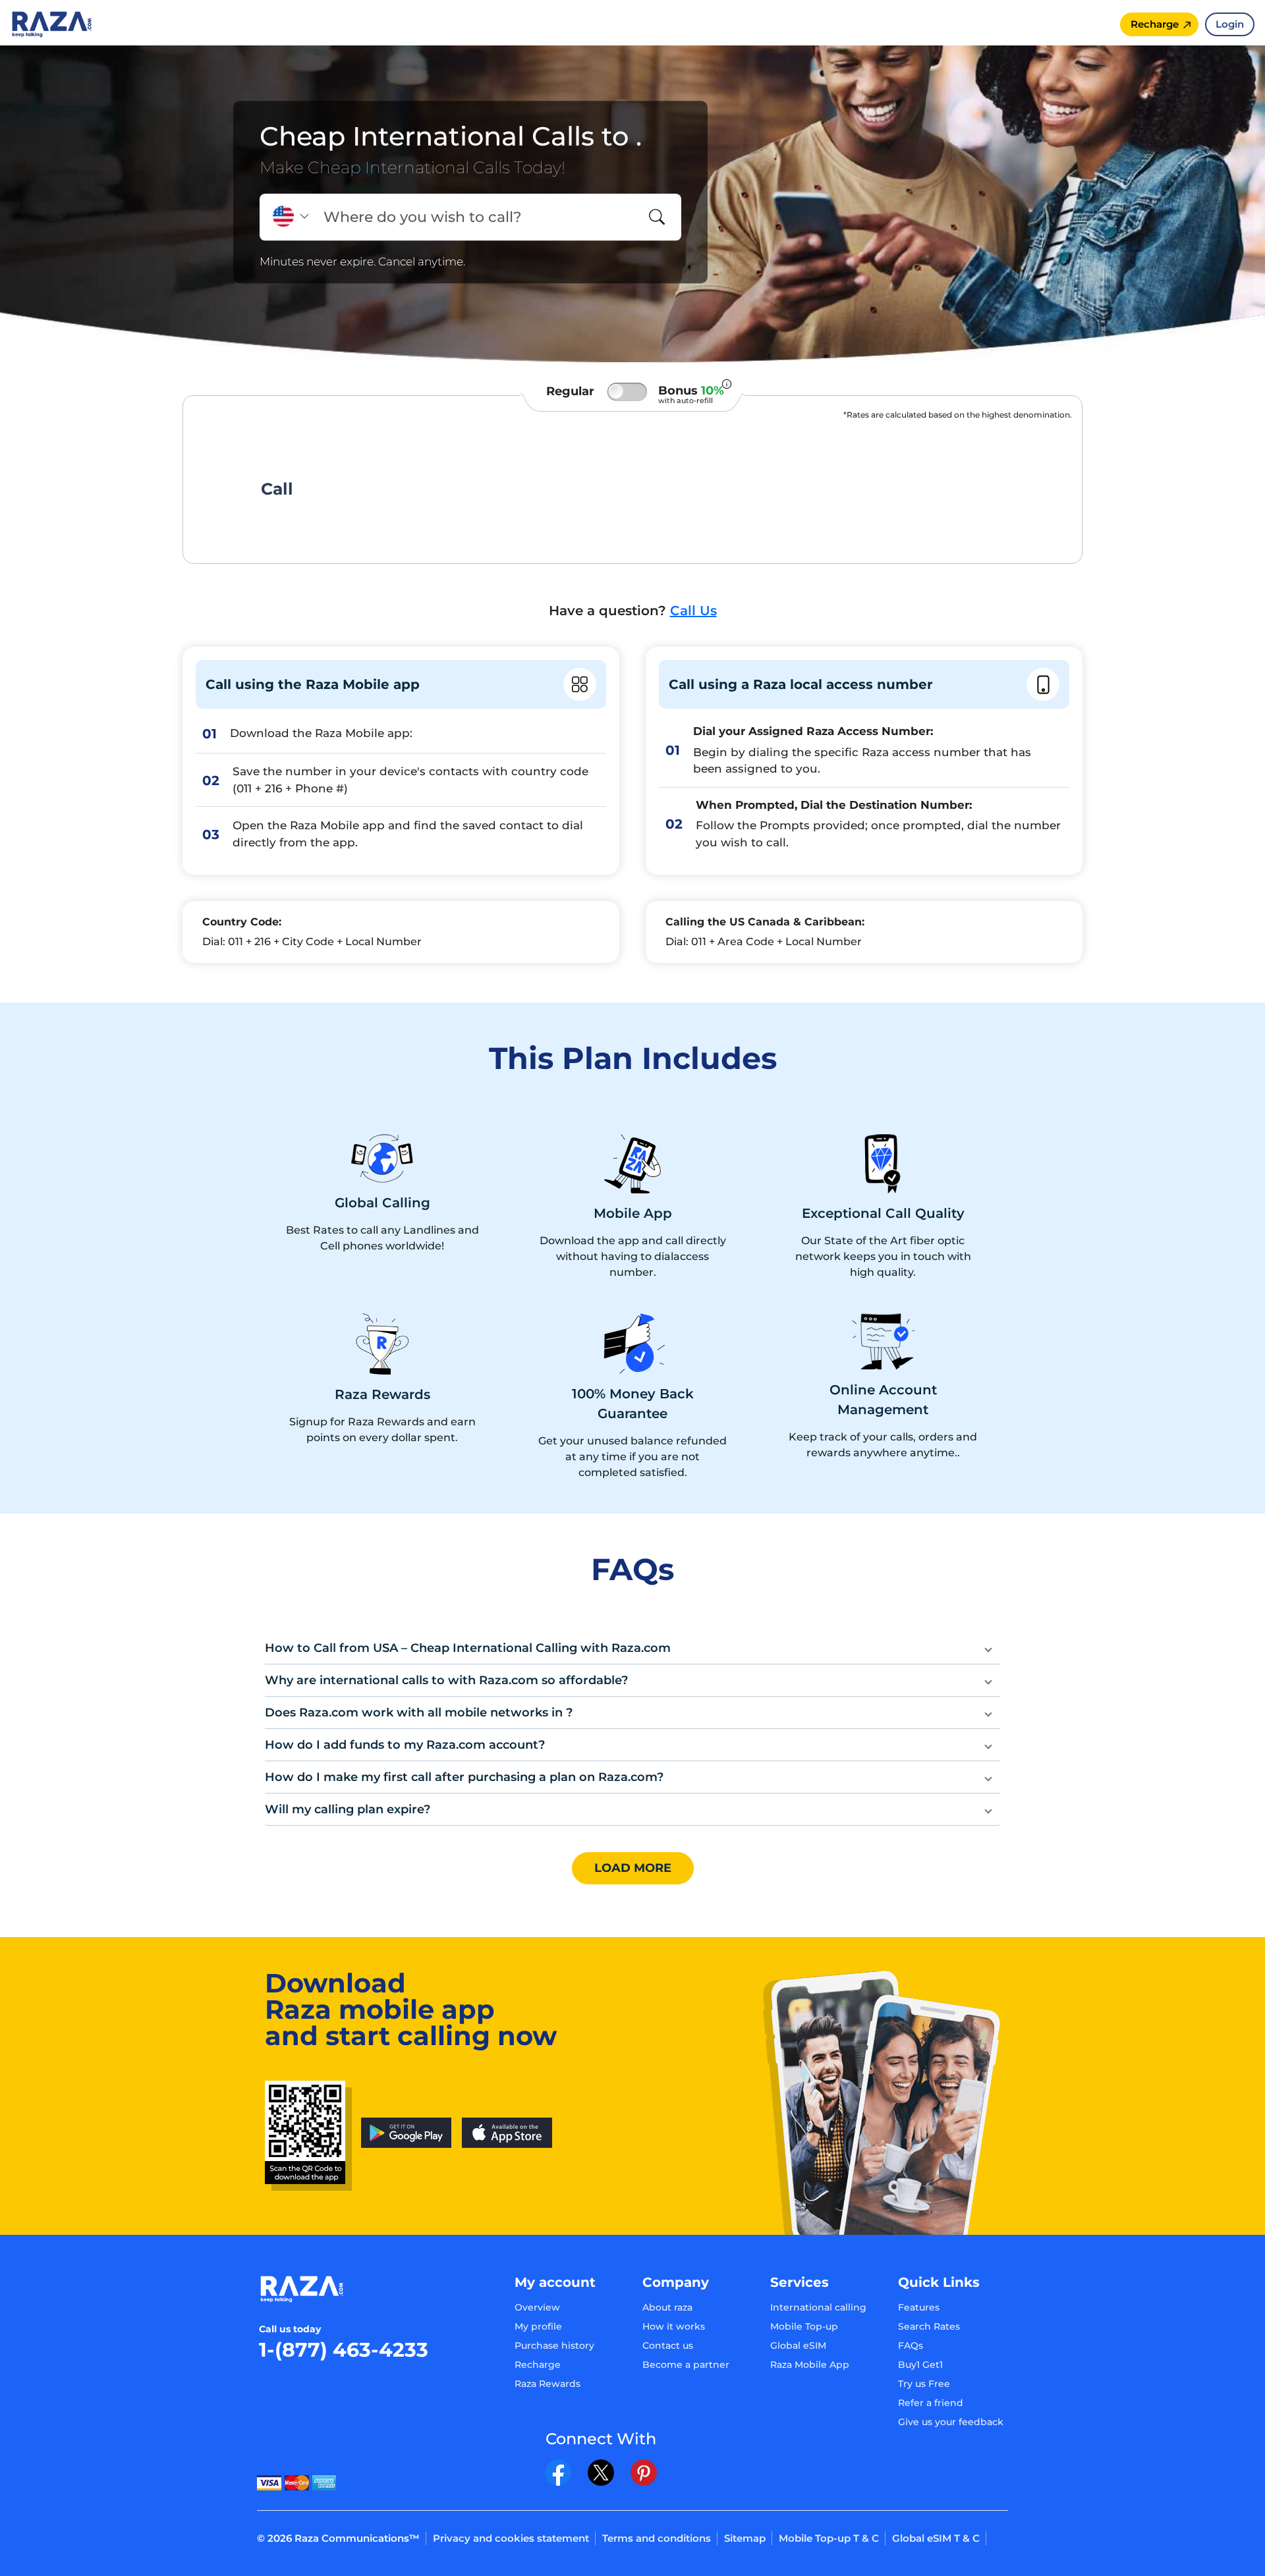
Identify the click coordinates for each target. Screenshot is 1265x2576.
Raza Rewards (548, 2384)
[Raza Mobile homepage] (52, 23)
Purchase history (554, 2345)
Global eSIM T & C (936, 2538)
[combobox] (476, 217)
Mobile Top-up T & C (829, 2538)
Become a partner (686, 2365)
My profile (538, 2326)
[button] (632, 1648)
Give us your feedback (951, 2422)
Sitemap (745, 2538)
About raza (667, 2307)
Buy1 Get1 (920, 2365)
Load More (633, 1868)
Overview (537, 2307)
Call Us (693, 611)
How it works (674, 2326)
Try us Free (924, 2384)
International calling (818, 2307)
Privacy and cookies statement (511, 2538)
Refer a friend (931, 2403)
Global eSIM (798, 2345)
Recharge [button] (1155, 24)
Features (919, 2307)
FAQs (911, 2345)
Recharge (538, 2365)
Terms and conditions (657, 2538)
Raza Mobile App (810, 2365)
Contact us (668, 2345)
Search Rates (929, 2326)
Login (1230, 24)
